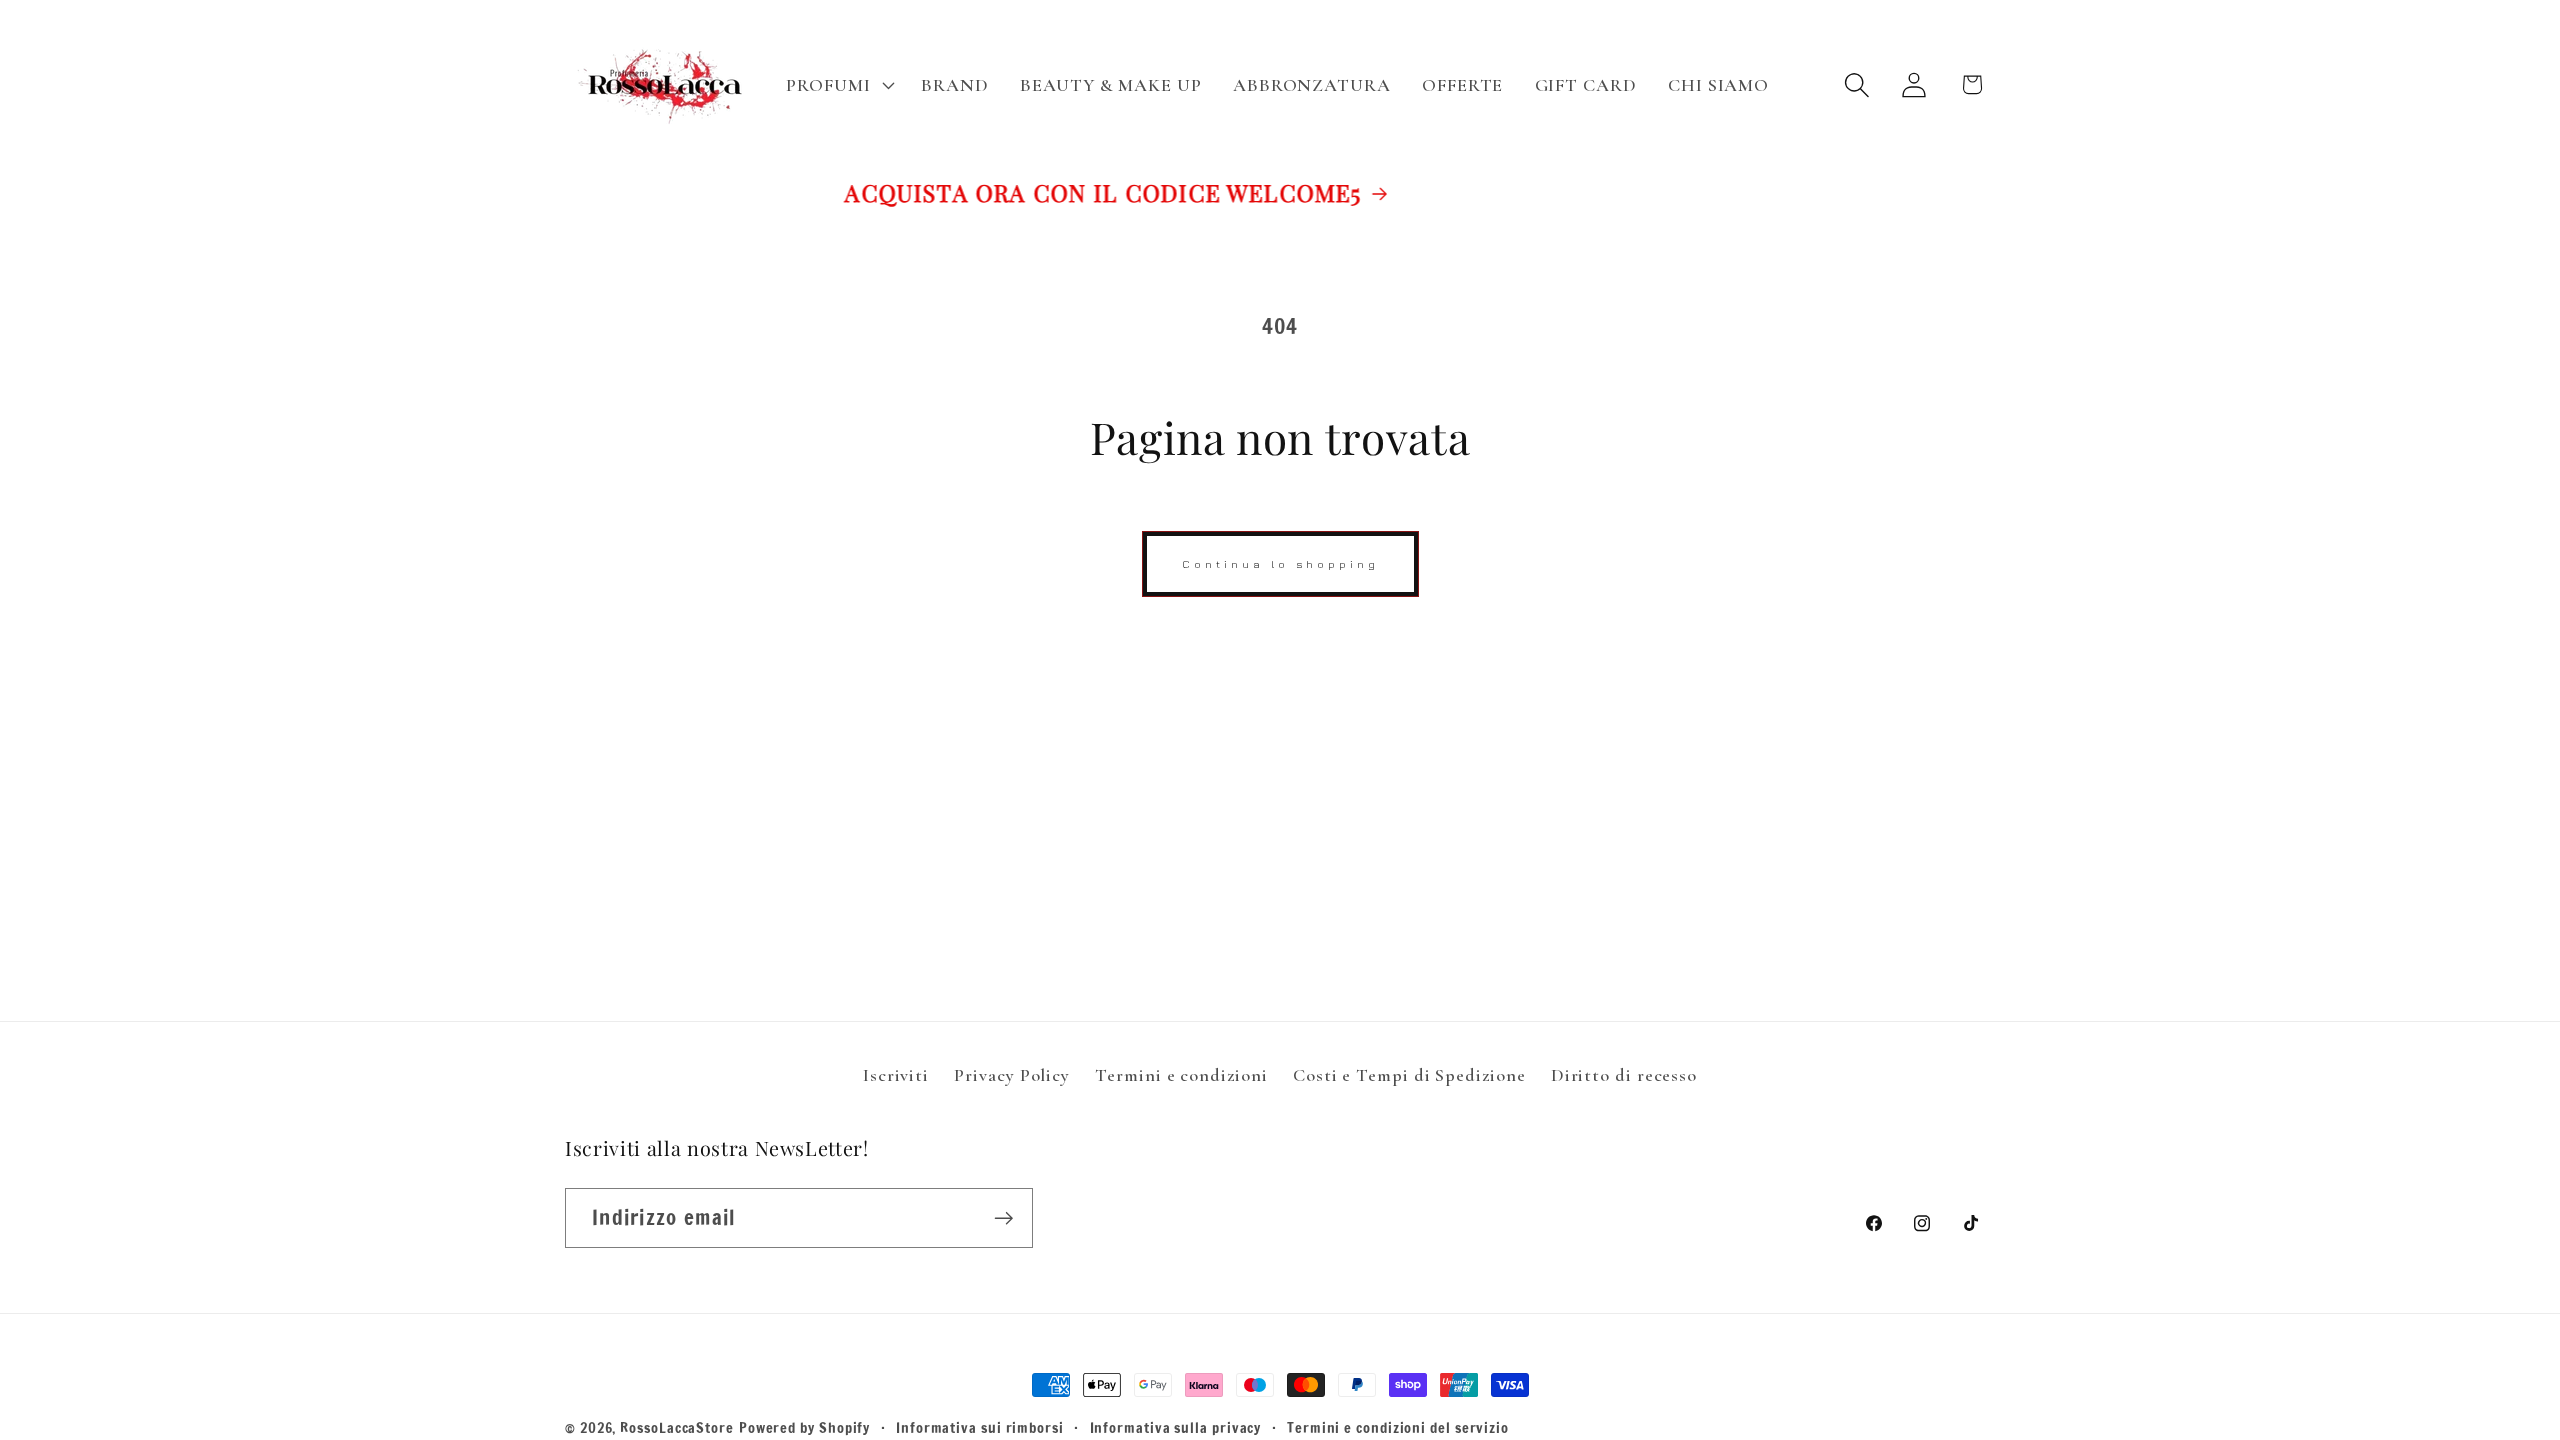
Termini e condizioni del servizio (1398, 1427)
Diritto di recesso (1624, 1075)
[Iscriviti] (1003, 1218)
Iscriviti (896, 1075)
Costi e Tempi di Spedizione (1409, 1075)
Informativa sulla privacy (1176, 1427)
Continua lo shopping (1280, 563)
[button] (838, 85)
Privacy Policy (1012, 1075)
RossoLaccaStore (677, 1427)
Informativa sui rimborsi (980, 1427)
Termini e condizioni (1181, 1075)
